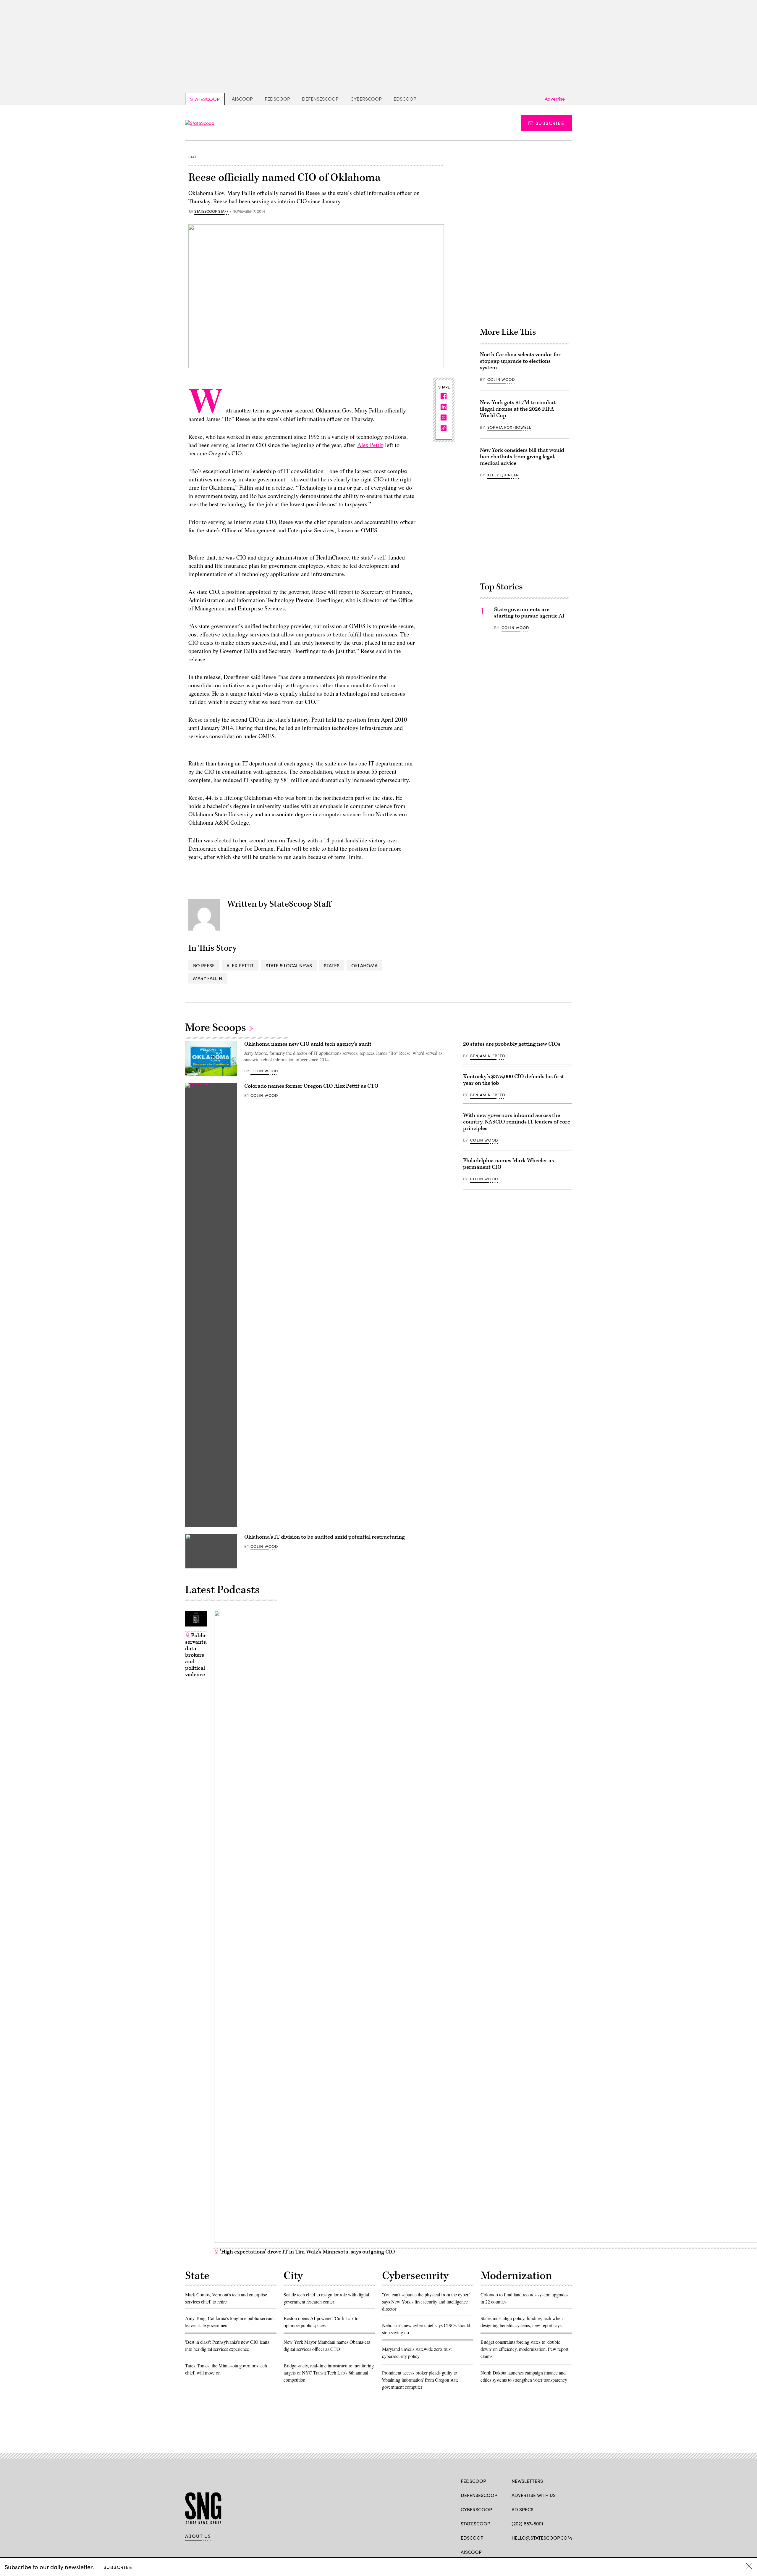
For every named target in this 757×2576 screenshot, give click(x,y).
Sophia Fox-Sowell (509, 427)
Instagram (549, 2551)
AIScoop (242, 99)
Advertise (555, 99)
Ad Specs (523, 2509)
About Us (198, 2536)
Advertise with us (534, 2495)
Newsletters (527, 2481)
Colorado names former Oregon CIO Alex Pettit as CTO (311, 1086)
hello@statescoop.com (542, 2538)
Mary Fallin (208, 978)
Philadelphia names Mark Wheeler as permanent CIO (508, 1164)
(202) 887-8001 (527, 2523)
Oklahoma (364, 965)
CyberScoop (366, 99)
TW (526, 2551)
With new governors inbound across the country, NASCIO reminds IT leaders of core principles (517, 1122)
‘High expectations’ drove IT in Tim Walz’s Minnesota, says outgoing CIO (307, 2252)
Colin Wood (501, 379)
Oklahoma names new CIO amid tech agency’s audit (308, 1044)
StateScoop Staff (211, 212)
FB (514, 2551)
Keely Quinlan (503, 475)
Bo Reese (204, 965)
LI (535, 2551)
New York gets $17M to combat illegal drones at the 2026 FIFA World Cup (518, 409)
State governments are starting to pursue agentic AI (529, 613)
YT (558, 2551)
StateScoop (205, 99)
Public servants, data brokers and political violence (196, 1655)
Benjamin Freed (488, 1056)
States (332, 965)
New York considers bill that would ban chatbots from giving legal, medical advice (522, 457)
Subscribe (550, 123)
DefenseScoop (320, 99)
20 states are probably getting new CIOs (512, 1044)
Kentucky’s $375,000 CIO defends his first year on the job (513, 1080)
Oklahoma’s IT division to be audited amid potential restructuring (325, 1537)
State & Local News (289, 965)
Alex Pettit (370, 445)
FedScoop (277, 99)
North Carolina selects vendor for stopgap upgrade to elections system (520, 361)
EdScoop (405, 99)
